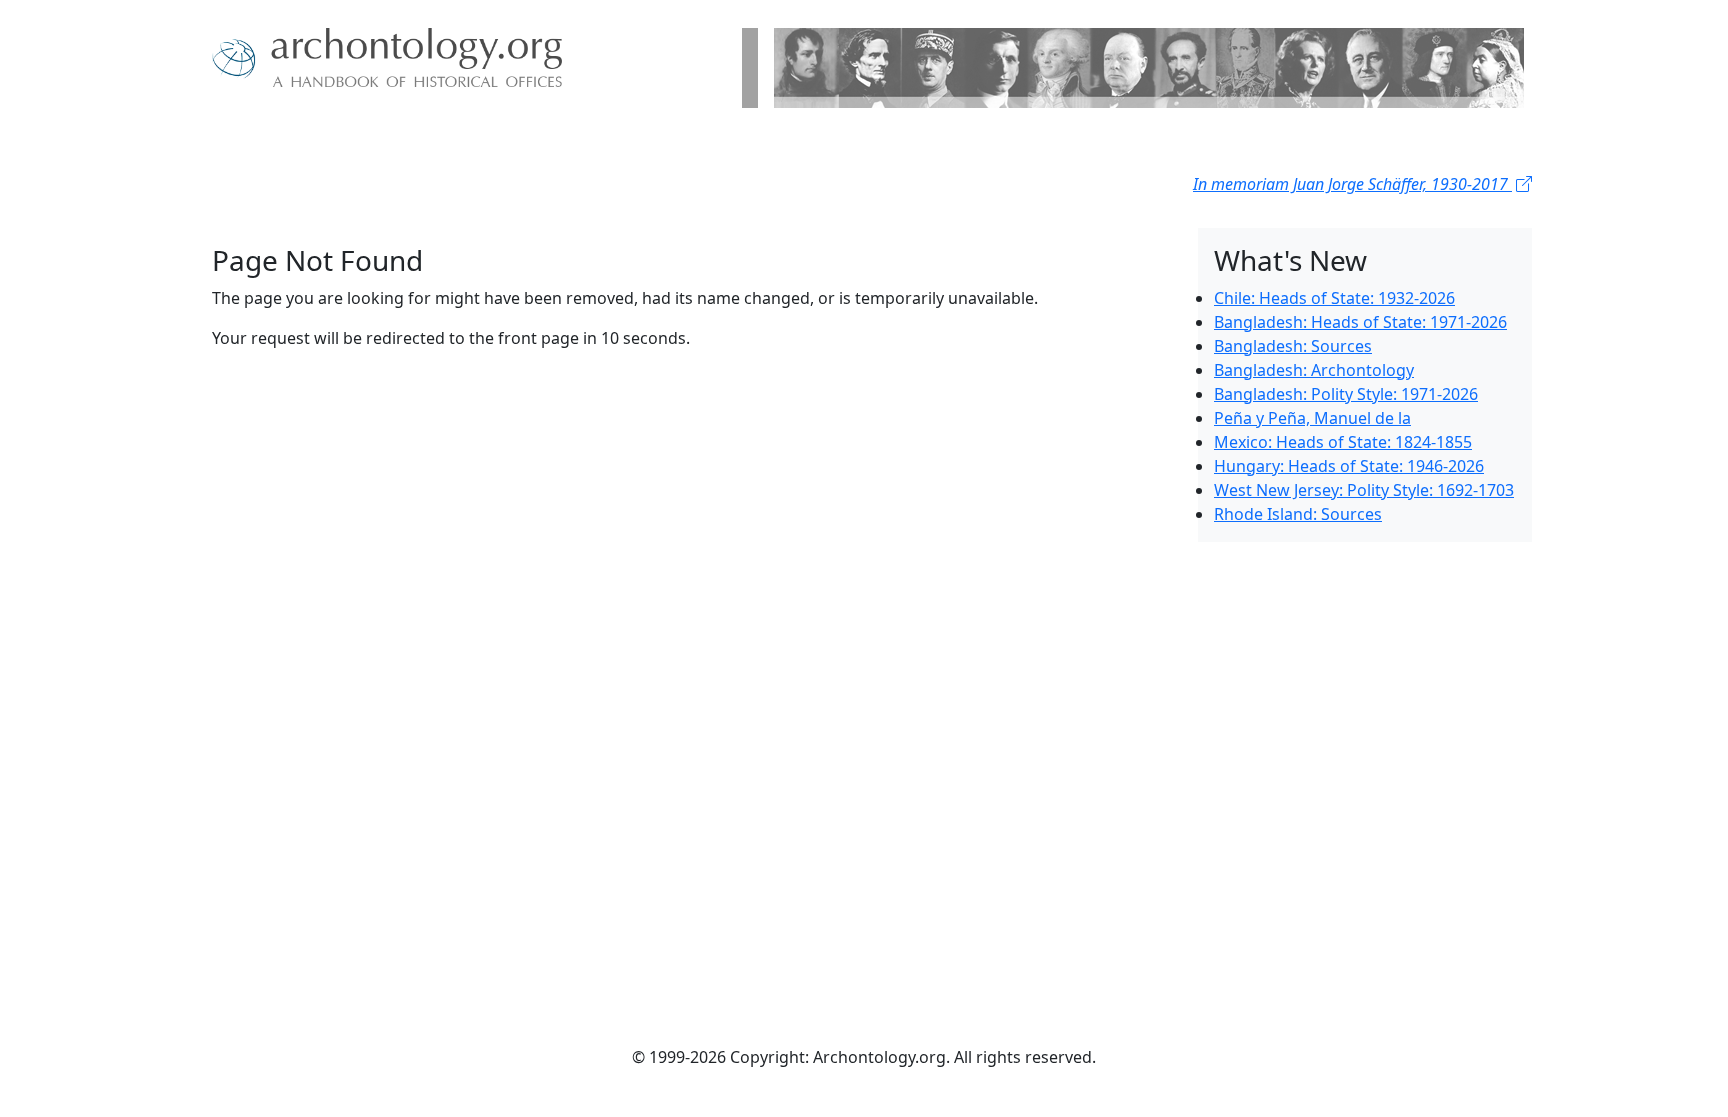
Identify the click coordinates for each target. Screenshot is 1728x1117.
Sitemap (432, 140)
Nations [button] (343, 140)
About (275, 140)
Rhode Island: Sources (1298, 514)
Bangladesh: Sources (1293, 346)
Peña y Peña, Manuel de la (1312, 418)
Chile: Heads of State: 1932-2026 (1334, 298)
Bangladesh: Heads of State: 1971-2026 (1360, 322)
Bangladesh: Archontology (1314, 370)
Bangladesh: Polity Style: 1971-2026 (1346, 394)
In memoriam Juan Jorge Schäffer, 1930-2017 (1352, 184)
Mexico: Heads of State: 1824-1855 (1343, 442)
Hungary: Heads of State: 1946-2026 (1349, 466)
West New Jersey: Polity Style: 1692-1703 (1364, 490)
